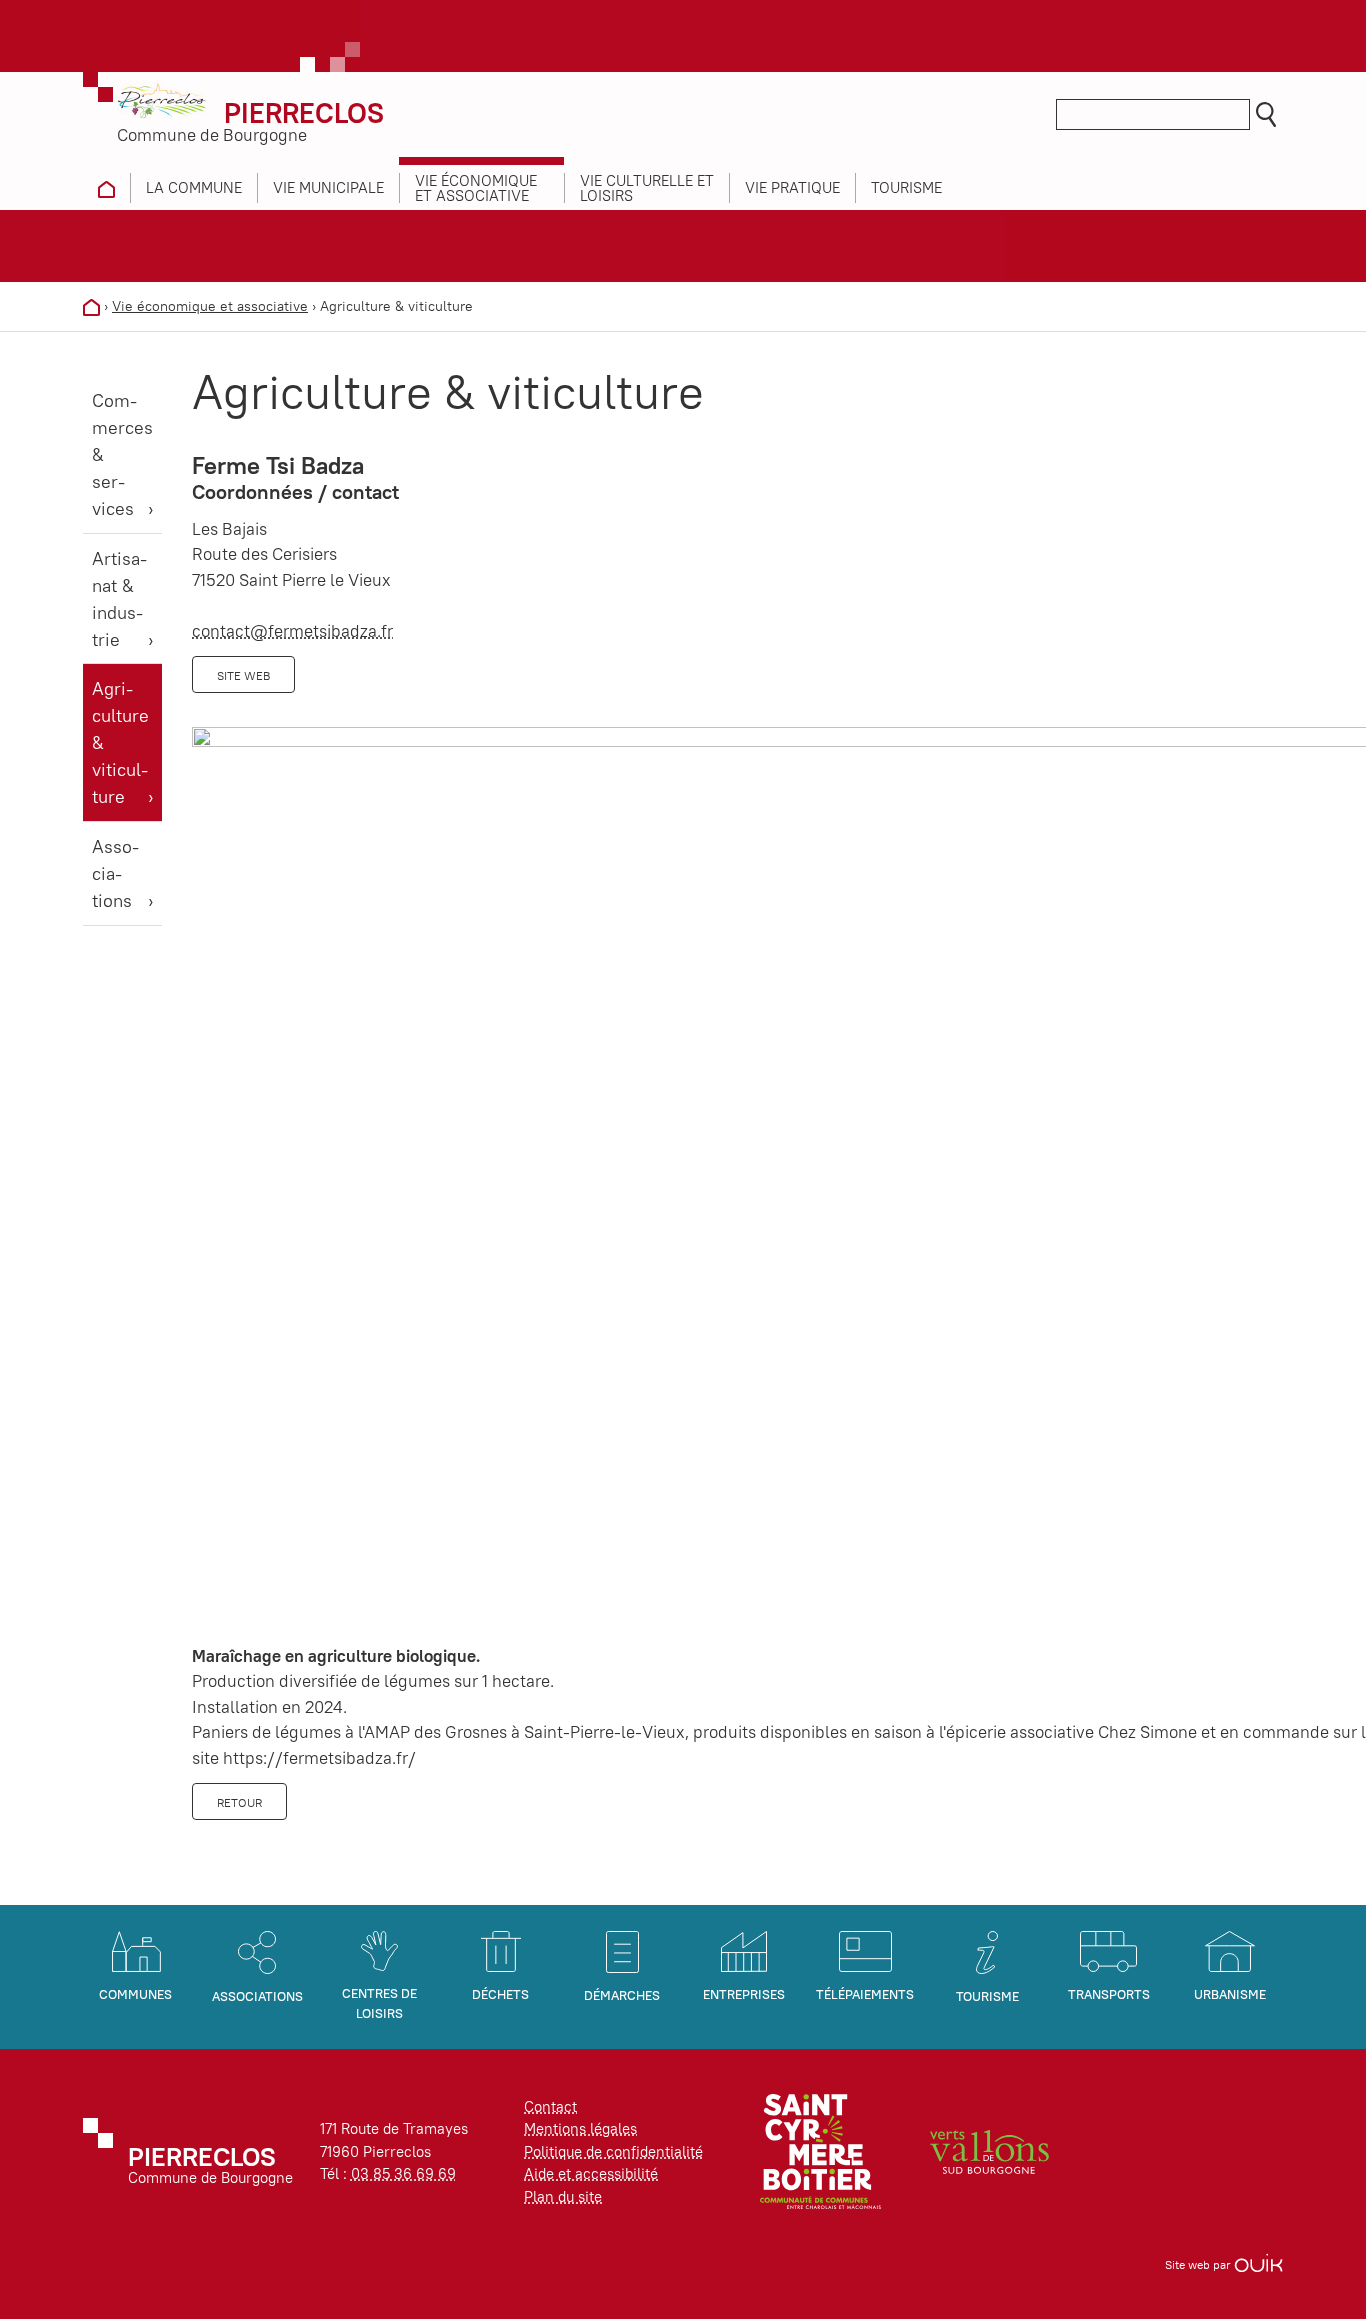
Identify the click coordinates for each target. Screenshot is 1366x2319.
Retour (239, 1802)
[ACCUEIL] (106, 188)
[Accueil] (91, 306)
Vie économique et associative (210, 306)
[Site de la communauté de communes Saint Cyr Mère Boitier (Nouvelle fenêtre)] (820, 2150)
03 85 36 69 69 (403, 2173)
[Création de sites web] (1258, 2264)
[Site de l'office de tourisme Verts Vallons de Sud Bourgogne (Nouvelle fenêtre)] (990, 2150)
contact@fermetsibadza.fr (292, 631)
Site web (243, 675)
